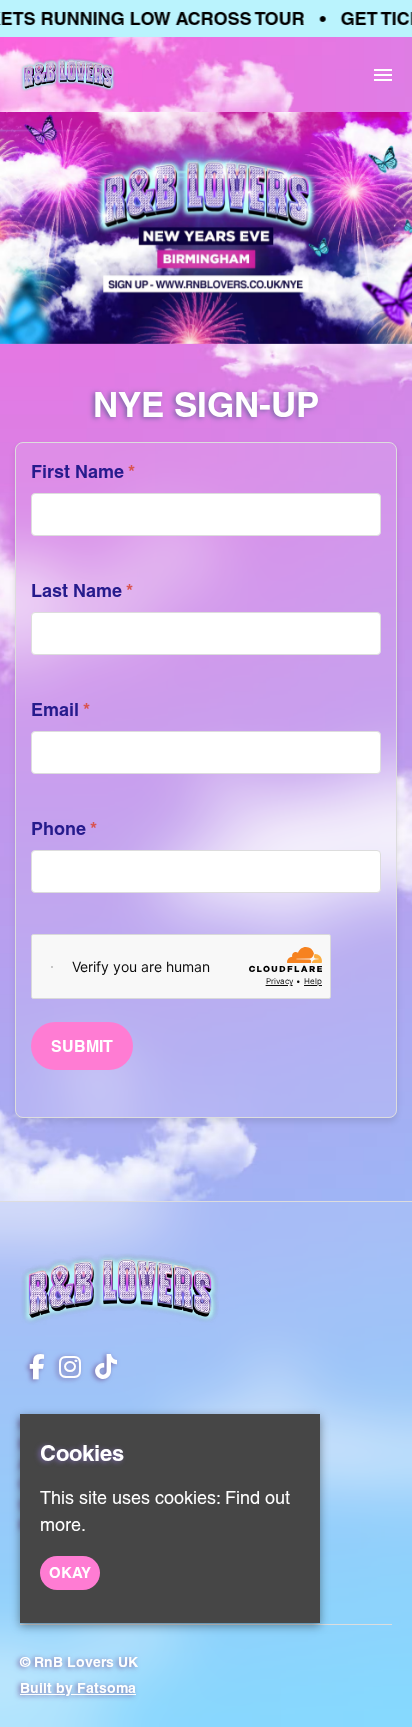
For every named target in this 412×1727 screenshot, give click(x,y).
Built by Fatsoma (78, 1688)
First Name (83, 471)
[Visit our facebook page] (32, 1369)
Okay (70, 1572)
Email (60, 709)
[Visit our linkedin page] (101, 1369)
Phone (64, 828)
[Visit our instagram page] (65, 1369)
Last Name (82, 590)
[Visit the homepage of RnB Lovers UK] (68, 74)
